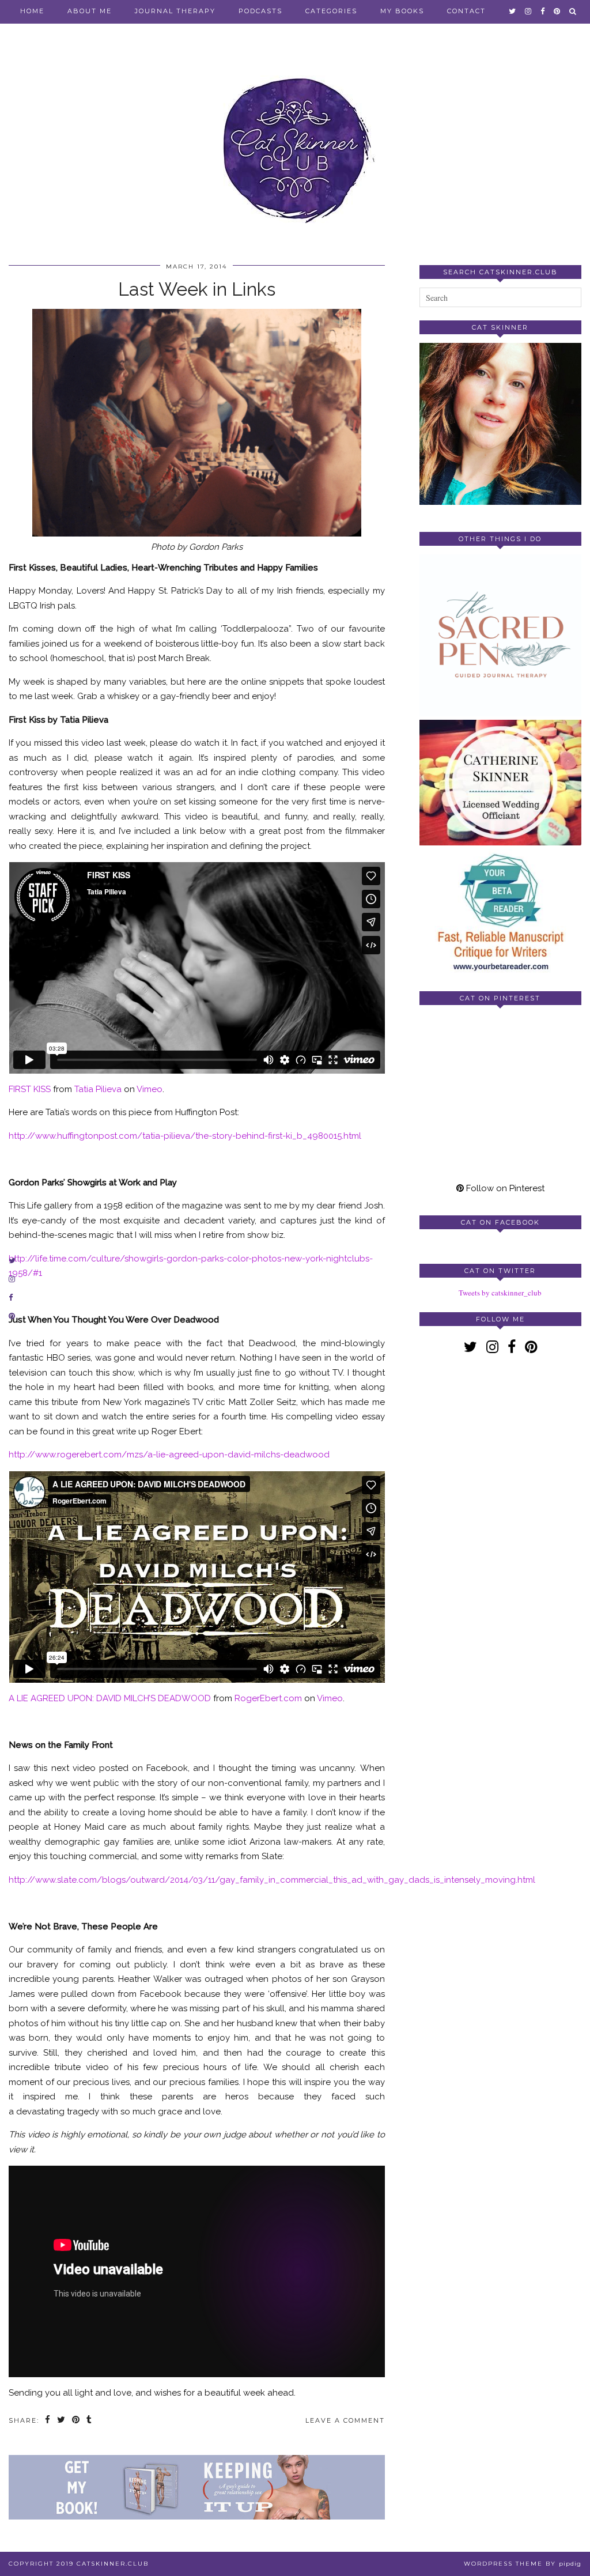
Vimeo (150, 1089)
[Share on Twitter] (62, 2421)
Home (32, 11)
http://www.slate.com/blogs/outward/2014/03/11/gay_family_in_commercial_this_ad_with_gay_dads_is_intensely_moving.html (272, 1880)
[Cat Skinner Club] (295, 140)
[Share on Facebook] (48, 2421)
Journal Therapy (175, 11)
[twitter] (513, 11)
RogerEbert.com (268, 1698)
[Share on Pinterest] (76, 2421)
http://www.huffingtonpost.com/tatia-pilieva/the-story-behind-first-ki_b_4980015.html (186, 1136)
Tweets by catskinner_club (500, 1293)
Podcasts (260, 11)
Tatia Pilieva (98, 1089)
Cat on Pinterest (500, 998)
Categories (331, 11)
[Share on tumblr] (90, 2421)
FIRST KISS (30, 1089)
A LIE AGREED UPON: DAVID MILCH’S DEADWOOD (110, 1698)
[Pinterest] (460, 1054)
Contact (466, 11)
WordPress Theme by (523, 2564)
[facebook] (543, 11)
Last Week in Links (197, 289)
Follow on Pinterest (504, 1188)
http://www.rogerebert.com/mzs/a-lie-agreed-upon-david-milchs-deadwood (169, 1455)
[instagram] (529, 11)
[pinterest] (557, 11)
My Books (402, 11)
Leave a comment (345, 2420)
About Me (90, 11)
